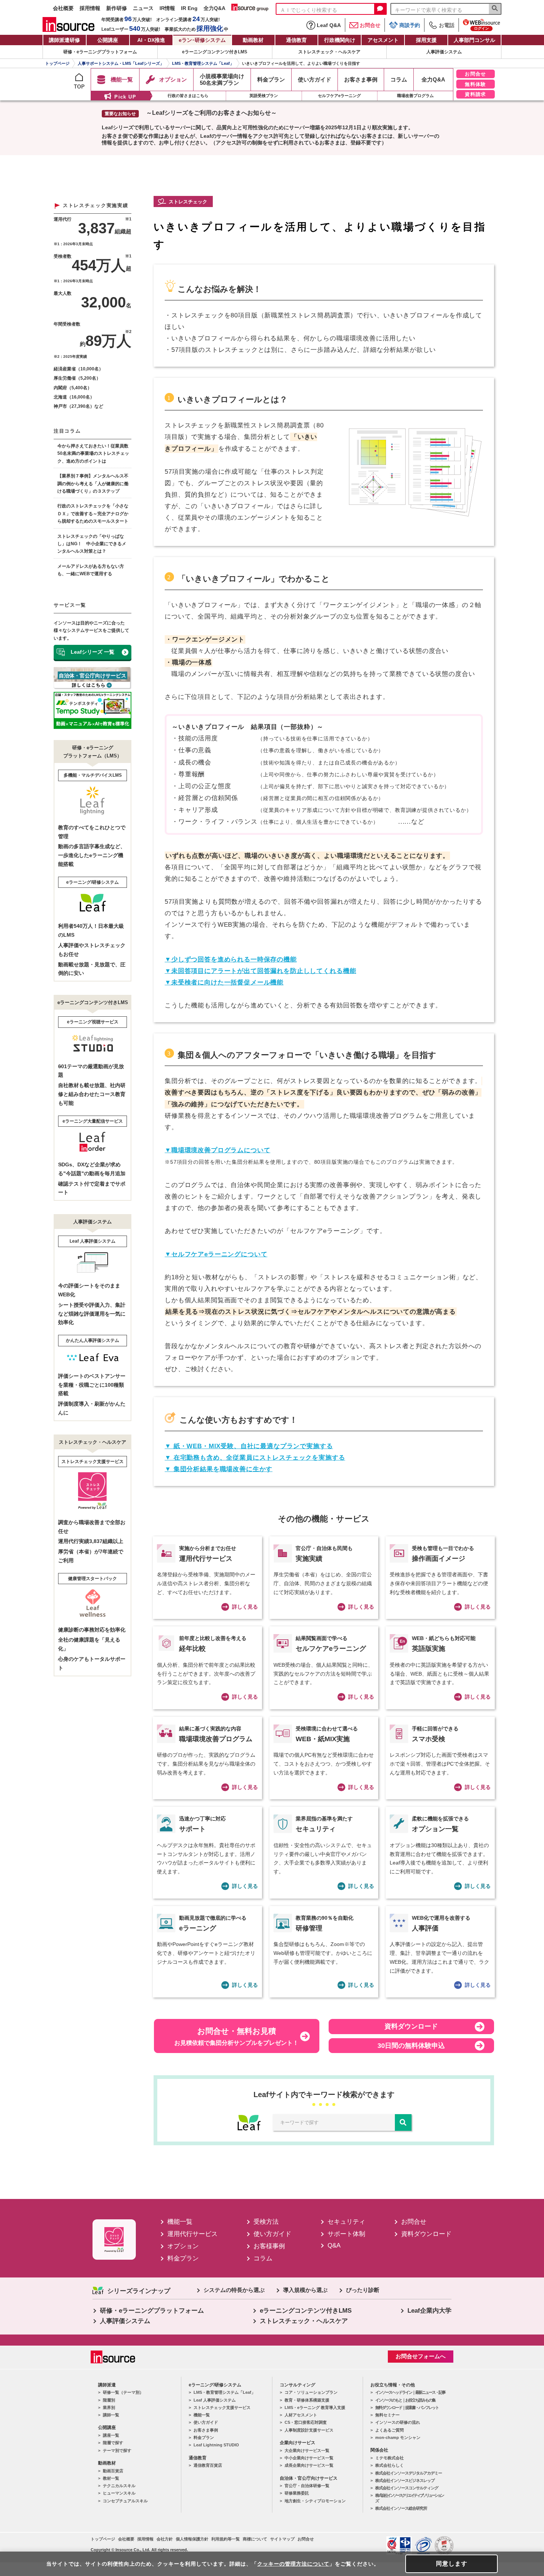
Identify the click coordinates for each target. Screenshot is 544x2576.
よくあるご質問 (389, 2430)
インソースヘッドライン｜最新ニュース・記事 (410, 2392)
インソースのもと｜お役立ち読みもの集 (405, 2400)
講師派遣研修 (64, 40)
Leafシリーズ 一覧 (93, 652)
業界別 (109, 2407)
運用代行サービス (192, 2234)
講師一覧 (111, 2415)
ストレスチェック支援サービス (222, 2407)
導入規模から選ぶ (305, 2290)
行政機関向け (340, 40)
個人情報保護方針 (192, 2539)
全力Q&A (214, 8)
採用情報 (90, 8)
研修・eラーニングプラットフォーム (100, 52)
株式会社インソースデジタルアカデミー (409, 2473)
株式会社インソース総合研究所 (401, 2508)
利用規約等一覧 (226, 2539)
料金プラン (183, 2258)
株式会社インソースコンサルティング (407, 2488)
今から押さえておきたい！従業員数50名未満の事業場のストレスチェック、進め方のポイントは (93, 454)
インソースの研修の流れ (398, 2422)
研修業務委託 (297, 2493)
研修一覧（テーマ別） (123, 2392)
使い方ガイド (272, 2234)
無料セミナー (387, 2415)
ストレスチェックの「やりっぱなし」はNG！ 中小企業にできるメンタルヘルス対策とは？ (92, 544)
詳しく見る (245, 1607)
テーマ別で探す (117, 2450)
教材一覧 (111, 2478)
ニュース (143, 8)
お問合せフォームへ (421, 2356)
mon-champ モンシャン (398, 2437)
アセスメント (383, 40)
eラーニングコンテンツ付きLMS (215, 52)
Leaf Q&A (329, 25)
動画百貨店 (113, 2471)
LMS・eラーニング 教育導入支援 (315, 2407)
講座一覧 (111, 2435)
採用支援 (426, 40)
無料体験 (476, 84)
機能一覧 (180, 2222)
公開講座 (108, 40)
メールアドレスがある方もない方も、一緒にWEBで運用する (91, 570)
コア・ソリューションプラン (311, 2392)
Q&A (334, 2245)
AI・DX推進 (151, 40)
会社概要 (63, 8)
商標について (255, 2539)
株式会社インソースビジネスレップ (405, 2480)
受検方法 (266, 2222)
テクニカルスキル (119, 2486)
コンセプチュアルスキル (125, 2501)
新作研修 (117, 8)
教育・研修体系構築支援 (307, 2400)
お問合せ (370, 25)
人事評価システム (444, 52)
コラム (263, 2258)
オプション (183, 2246)
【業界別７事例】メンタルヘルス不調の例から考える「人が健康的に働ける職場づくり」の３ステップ (93, 484)
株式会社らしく (389, 2465)
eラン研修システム (202, 40)
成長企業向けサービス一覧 (309, 2465)
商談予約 (410, 25)
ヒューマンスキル (119, 2493)
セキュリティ (346, 2222)
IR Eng (189, 8)
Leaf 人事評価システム (215, 2400)
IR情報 (167, 8)
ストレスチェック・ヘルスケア (329, 52)
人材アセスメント (301, 2415)
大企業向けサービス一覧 (307, 2450)
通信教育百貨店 (208, 2465)
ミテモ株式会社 (389, 2458)
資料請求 (476, 94)
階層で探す (113, 2443)
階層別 (109, 2400)
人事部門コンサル (474, 40)
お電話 (447, 25)
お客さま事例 (206, 2430)
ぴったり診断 (363, 2290)
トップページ (103, 2539)
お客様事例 (269, 2246)
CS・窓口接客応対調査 (306, 2422)
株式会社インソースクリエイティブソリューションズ (409, 2498)
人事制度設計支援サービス (309, 2430)
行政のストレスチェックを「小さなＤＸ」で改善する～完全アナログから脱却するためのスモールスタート (93, 514)
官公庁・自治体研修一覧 (307, 2486)
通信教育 (296, 40)
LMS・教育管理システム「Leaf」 (224, 2392)
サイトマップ (282, 2539)
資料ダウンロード (426, 2234)
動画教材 (253, 40)
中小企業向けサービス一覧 (309, 2458)
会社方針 (165, 2539)
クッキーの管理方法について (293, 2564)
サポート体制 (346, 2234)
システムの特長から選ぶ (234, 2290)
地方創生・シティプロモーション (315, 2501)
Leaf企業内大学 (429, 2311)
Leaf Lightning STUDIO (216, 2445)
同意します (452, 2564)
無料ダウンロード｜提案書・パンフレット (407, 2407)
